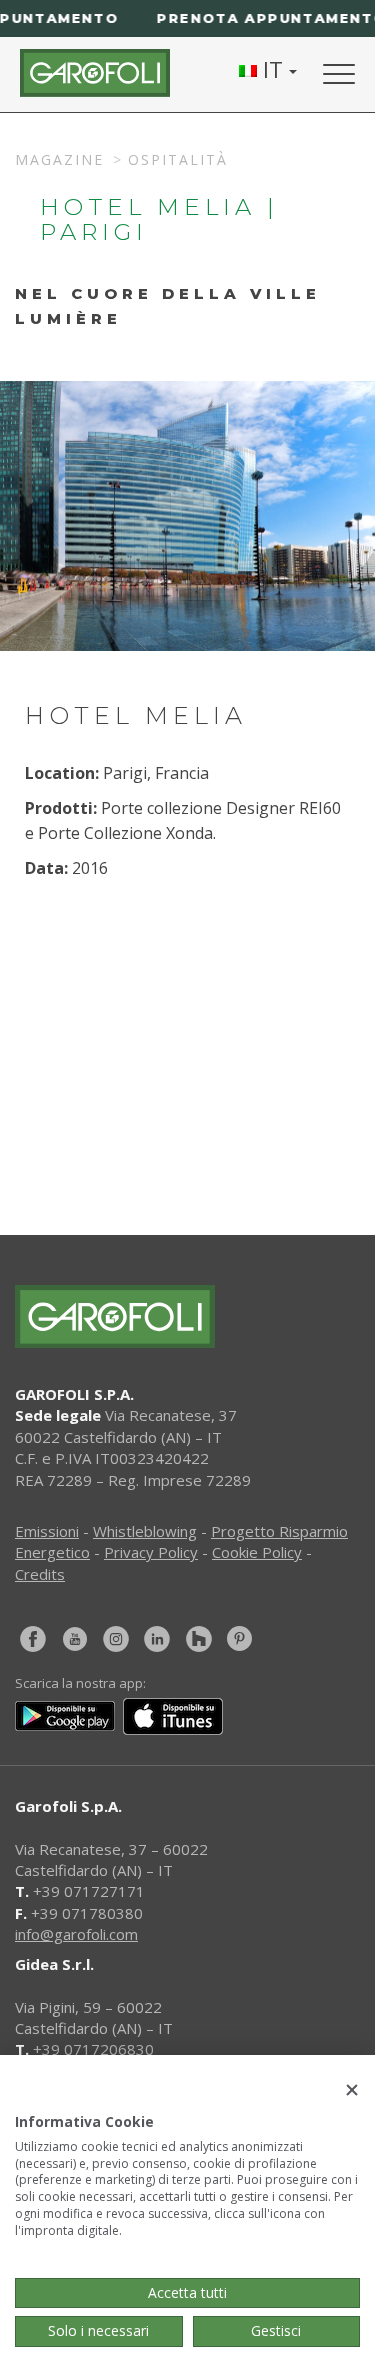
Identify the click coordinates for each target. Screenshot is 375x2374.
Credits (40, 1574)
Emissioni (47, 1531)
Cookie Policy (257, 1552)
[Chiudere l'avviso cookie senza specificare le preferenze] (352, 2089)
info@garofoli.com (76, 1934)
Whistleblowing (145, 1531)
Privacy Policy (151, 1552)
